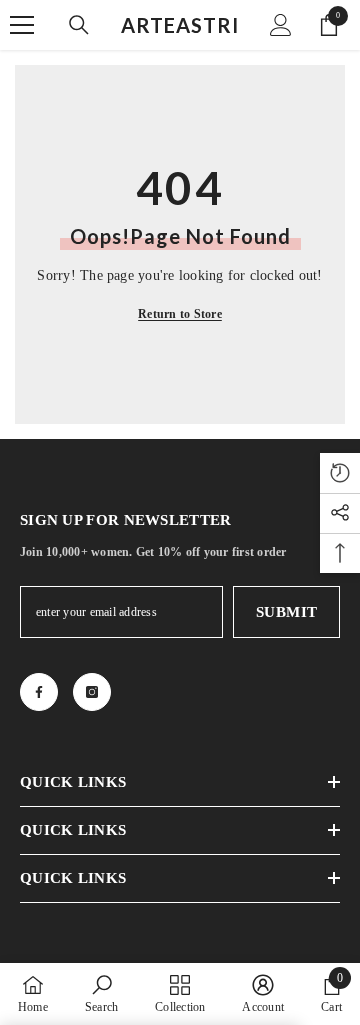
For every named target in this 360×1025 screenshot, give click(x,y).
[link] (101, 993)
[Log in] (281, 25)
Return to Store (180, 314)
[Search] (79, 25)
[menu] (22, 25)
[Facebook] (39, 692)
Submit (287, 612)
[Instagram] (92, 692)
